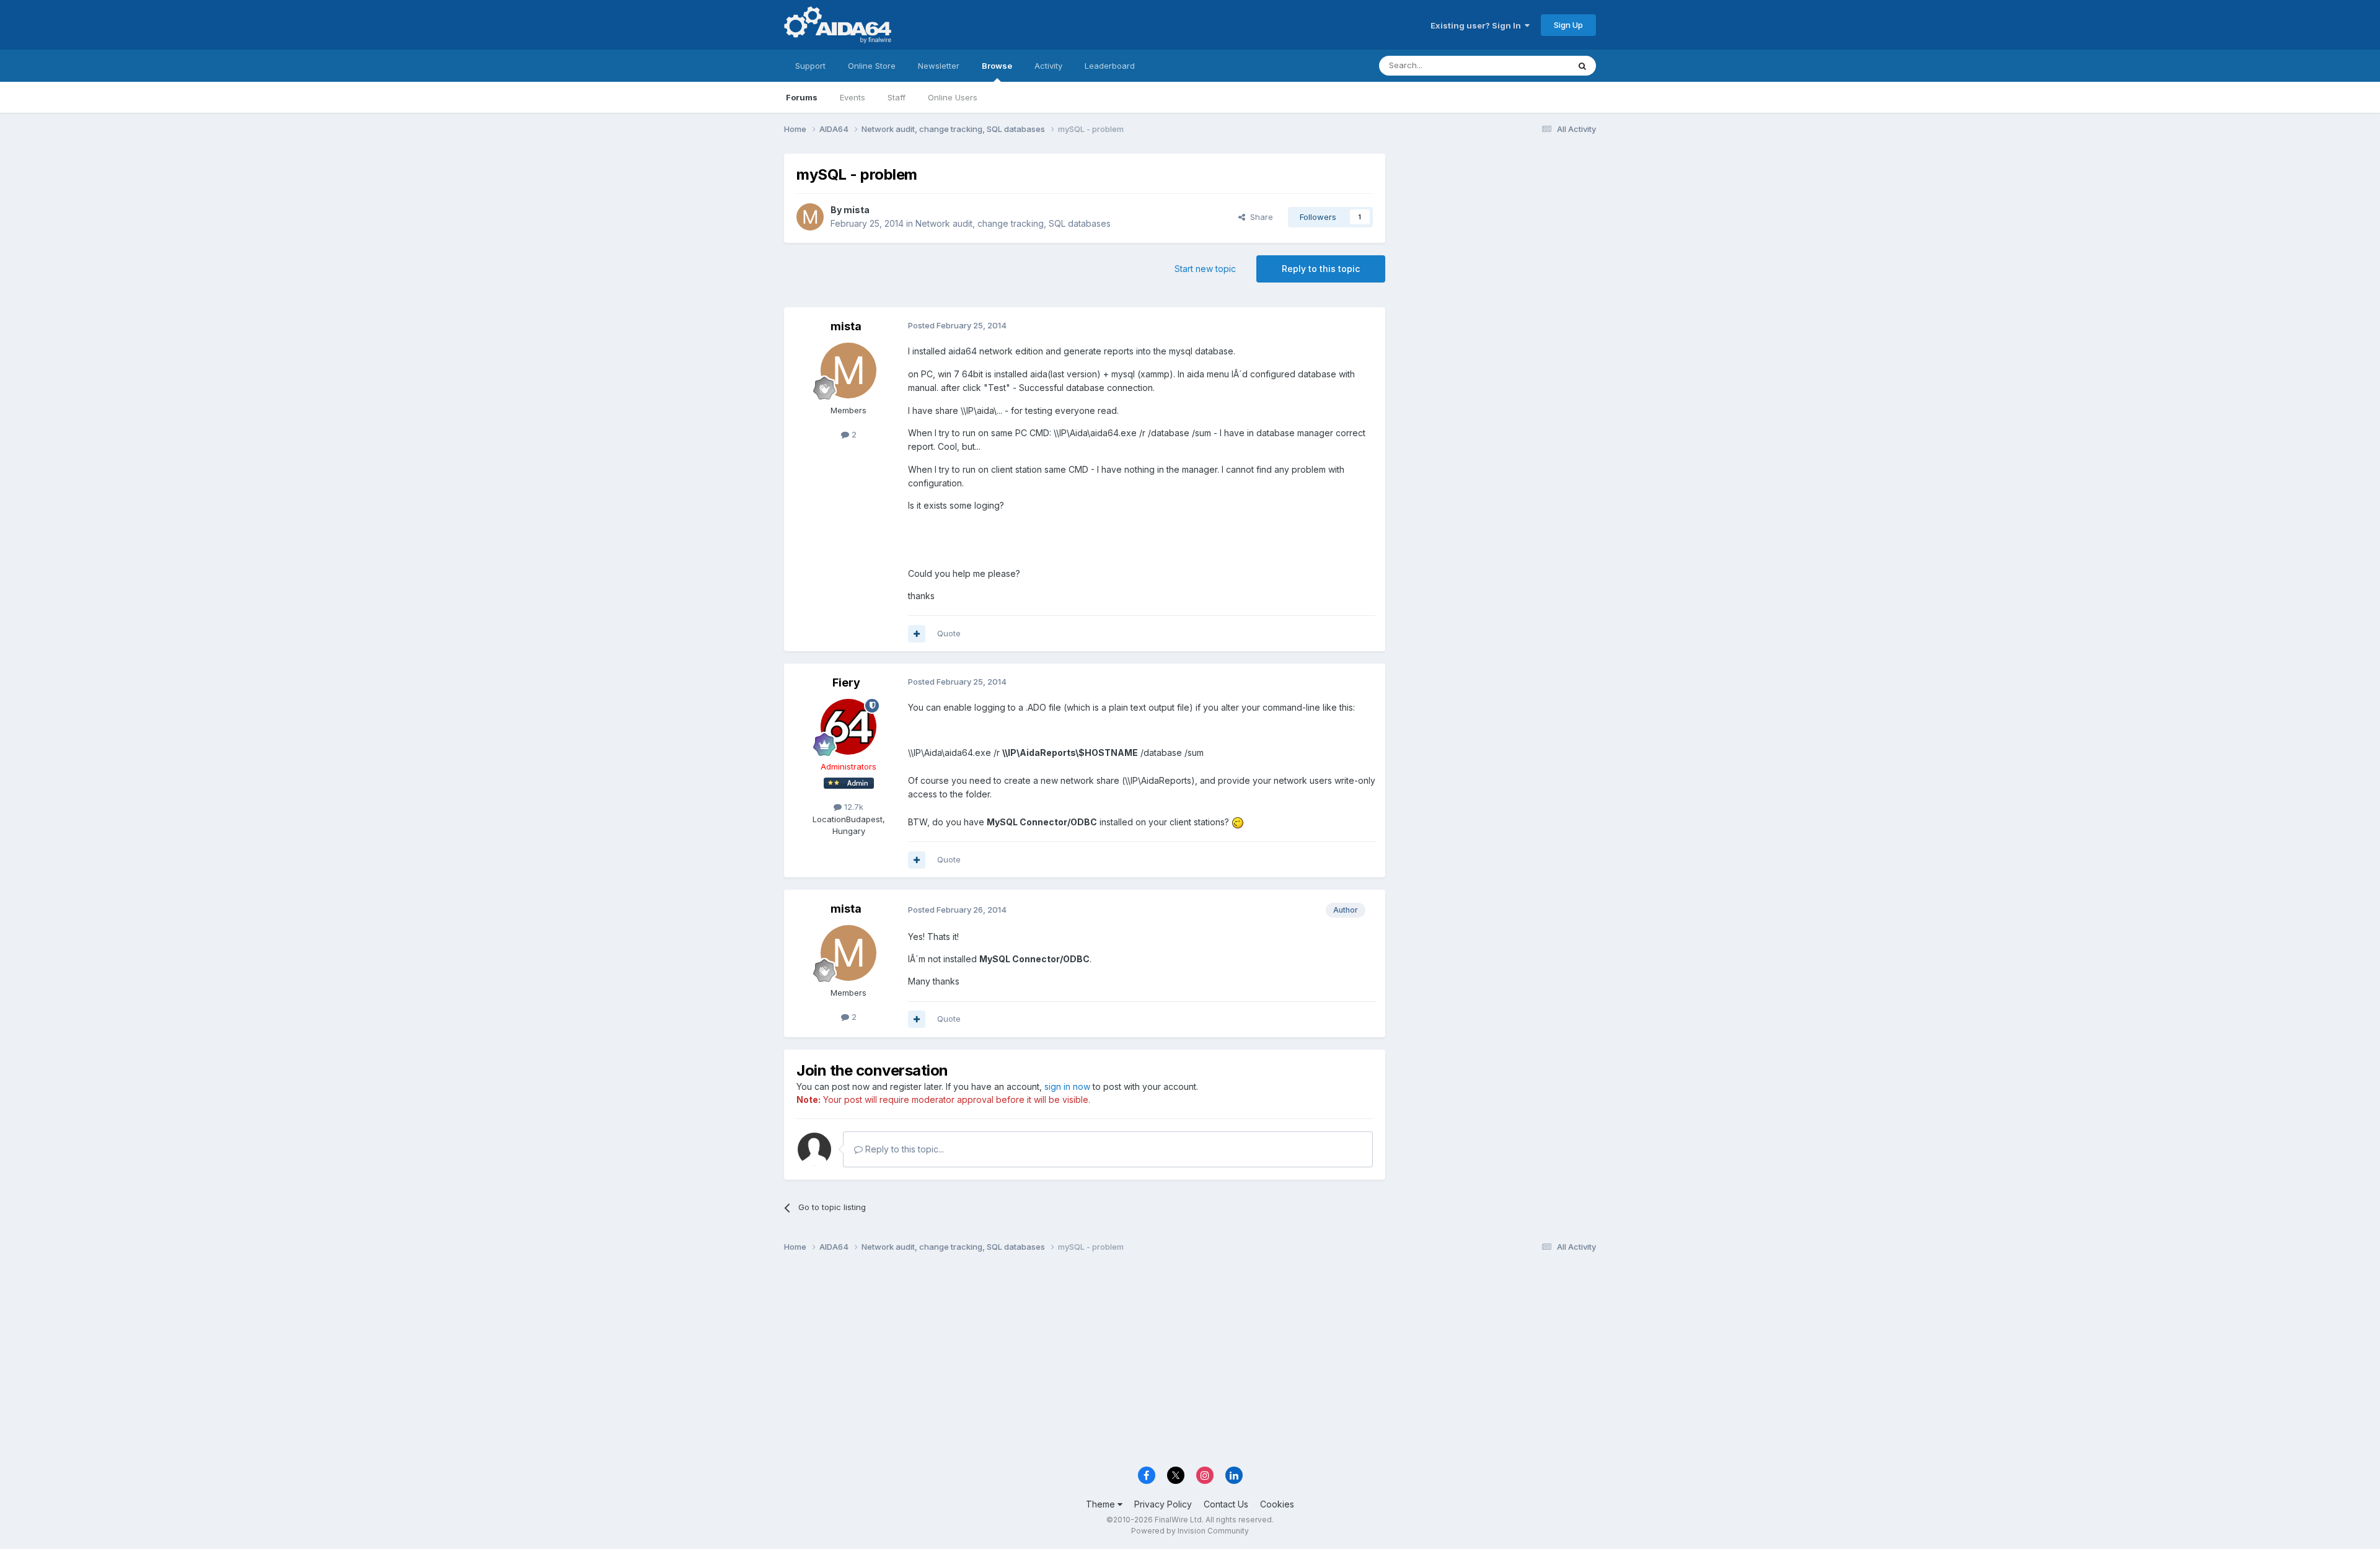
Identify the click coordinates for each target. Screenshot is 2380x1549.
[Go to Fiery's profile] (848, 727)
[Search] (1582, 66)
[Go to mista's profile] (810, 217)
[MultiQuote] (917, 634)
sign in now (1067, 1086)
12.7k (853, 807)
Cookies (1277, 1504)
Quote (949, 633)
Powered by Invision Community (1190, 1531)
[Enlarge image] (1238, 822)
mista (857, 210)
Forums (802, 97)
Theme (1102, 1504)
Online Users (953, 97)
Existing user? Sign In (1478, 25)
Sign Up (1568, 25)
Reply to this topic (1321, 269)
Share (1259, 217)
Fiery (846, 682)
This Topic (1532, 65)
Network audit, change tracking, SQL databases (1013, 223)
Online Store (872, 66)
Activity (1048, 66)
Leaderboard (1110, 66)
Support (810, 66)
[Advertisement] (1497, 236)
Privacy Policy (1163, 1504)
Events (853, 97)
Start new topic (1205, 269)
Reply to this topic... (903, 1149)
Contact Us (1226, 1504)
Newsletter (939, 66)
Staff (897, 97)
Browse (997, 66)
